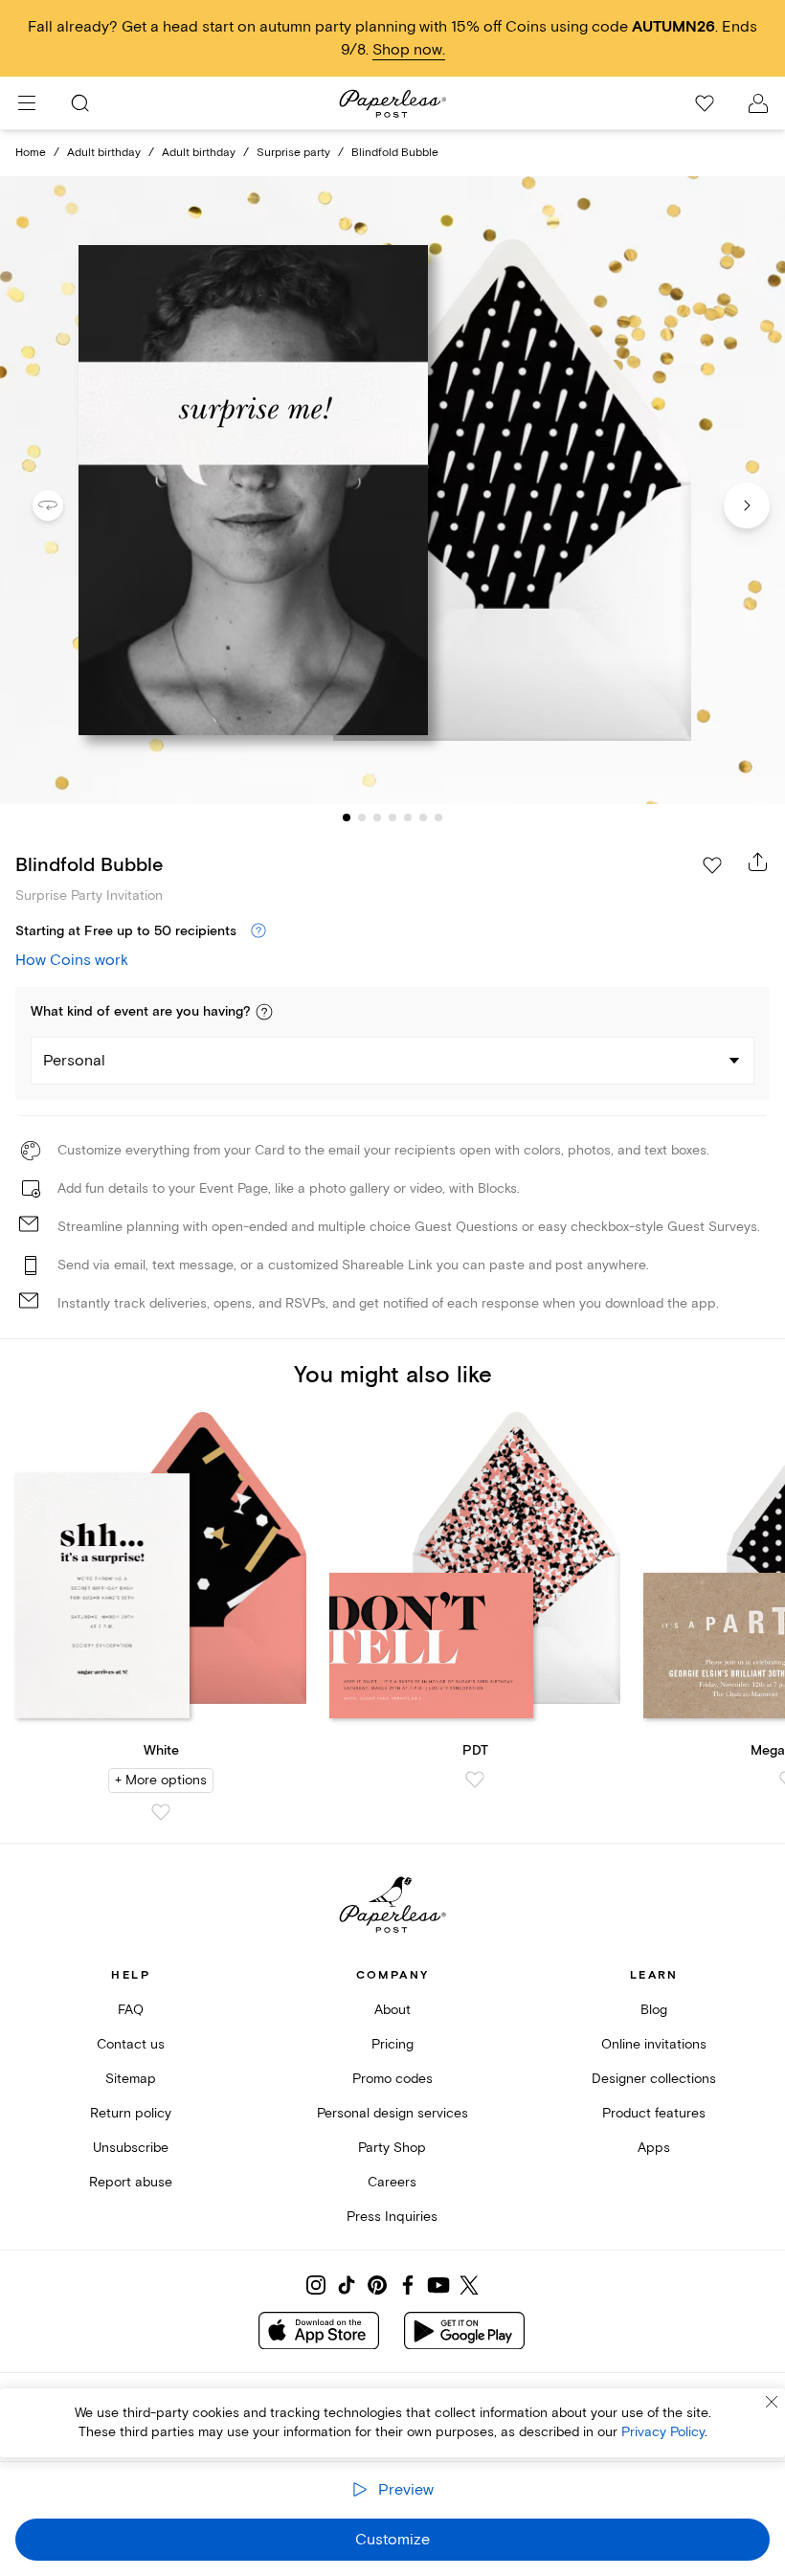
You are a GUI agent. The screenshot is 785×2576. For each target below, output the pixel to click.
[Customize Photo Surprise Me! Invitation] (392, 490)
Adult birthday (104, 153)
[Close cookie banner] (772, 2402)
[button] (264, 1012)
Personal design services (392, 2113)
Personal (74, 1061)
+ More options (161, 1780)
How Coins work (72, 960)
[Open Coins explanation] (258, 931)
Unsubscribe (131, 2148)
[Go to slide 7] (438, 818)
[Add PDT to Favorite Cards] (475, 1780)
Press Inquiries (392, 2217)
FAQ (131, 2010)
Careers (392, 2182)
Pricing (392, 2044)
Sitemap (131, 2079)
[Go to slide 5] (408, 818)
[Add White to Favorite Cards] (161, 1812)
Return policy (131, 2113)
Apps (654, 2148)
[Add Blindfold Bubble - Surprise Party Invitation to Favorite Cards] (712, 865)
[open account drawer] (758, 103)
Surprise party (293, 153)
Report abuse (131, 2182)
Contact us (131, 2044)
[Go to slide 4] (392, 818)
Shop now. (409, 50)
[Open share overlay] (758, 862)
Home (31, 153)
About (392, 2010)
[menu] (27, 103)
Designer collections (654, 2079)
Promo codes (392, 2079)
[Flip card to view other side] (63, 505)
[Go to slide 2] (362, 818)
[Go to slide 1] (347, 818)
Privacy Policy (663, 2432)
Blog (654, 2010)
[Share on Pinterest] (377, 2285)
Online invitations (654, 2044)
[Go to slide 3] (377, 818)
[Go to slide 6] (423, 818)
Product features (654, 2113)
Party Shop (392, 2148)
